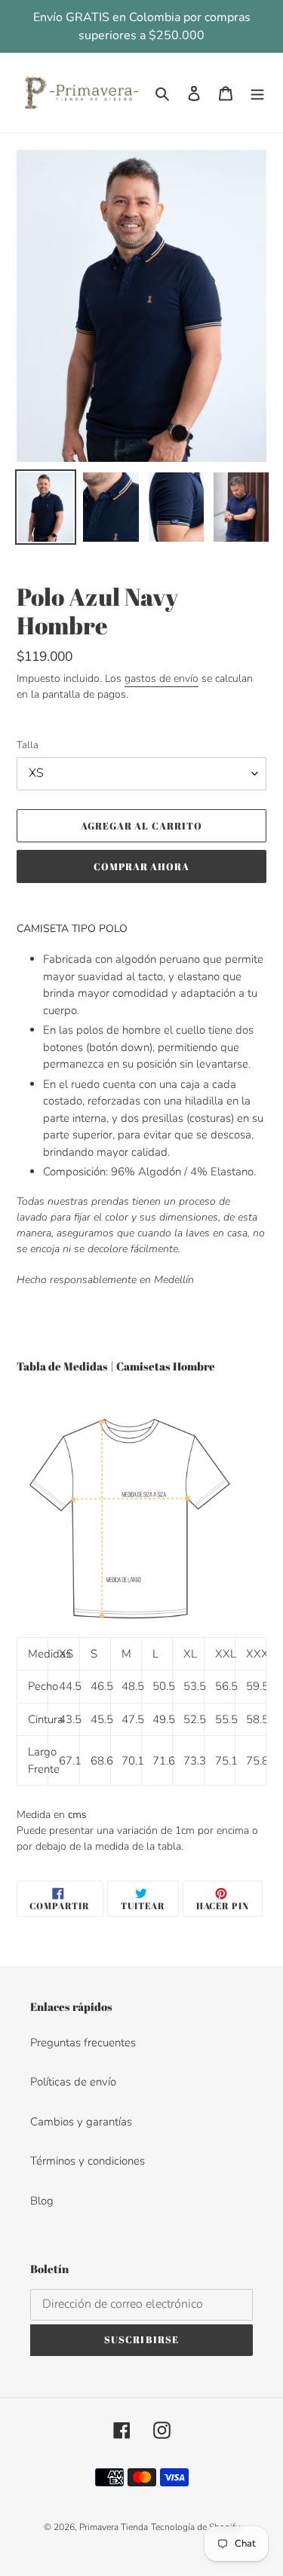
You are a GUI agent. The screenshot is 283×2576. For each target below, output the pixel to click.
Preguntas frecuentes (83, 2043)
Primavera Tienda (114, 2527)
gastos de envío (161, 678)
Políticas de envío (73, 2082)
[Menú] (257, 93)
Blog (42, 2201)
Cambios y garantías (81, 2122)
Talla (28, 745)
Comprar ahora (142, 866)
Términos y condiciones (88, 2161)
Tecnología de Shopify (195, 2527)
